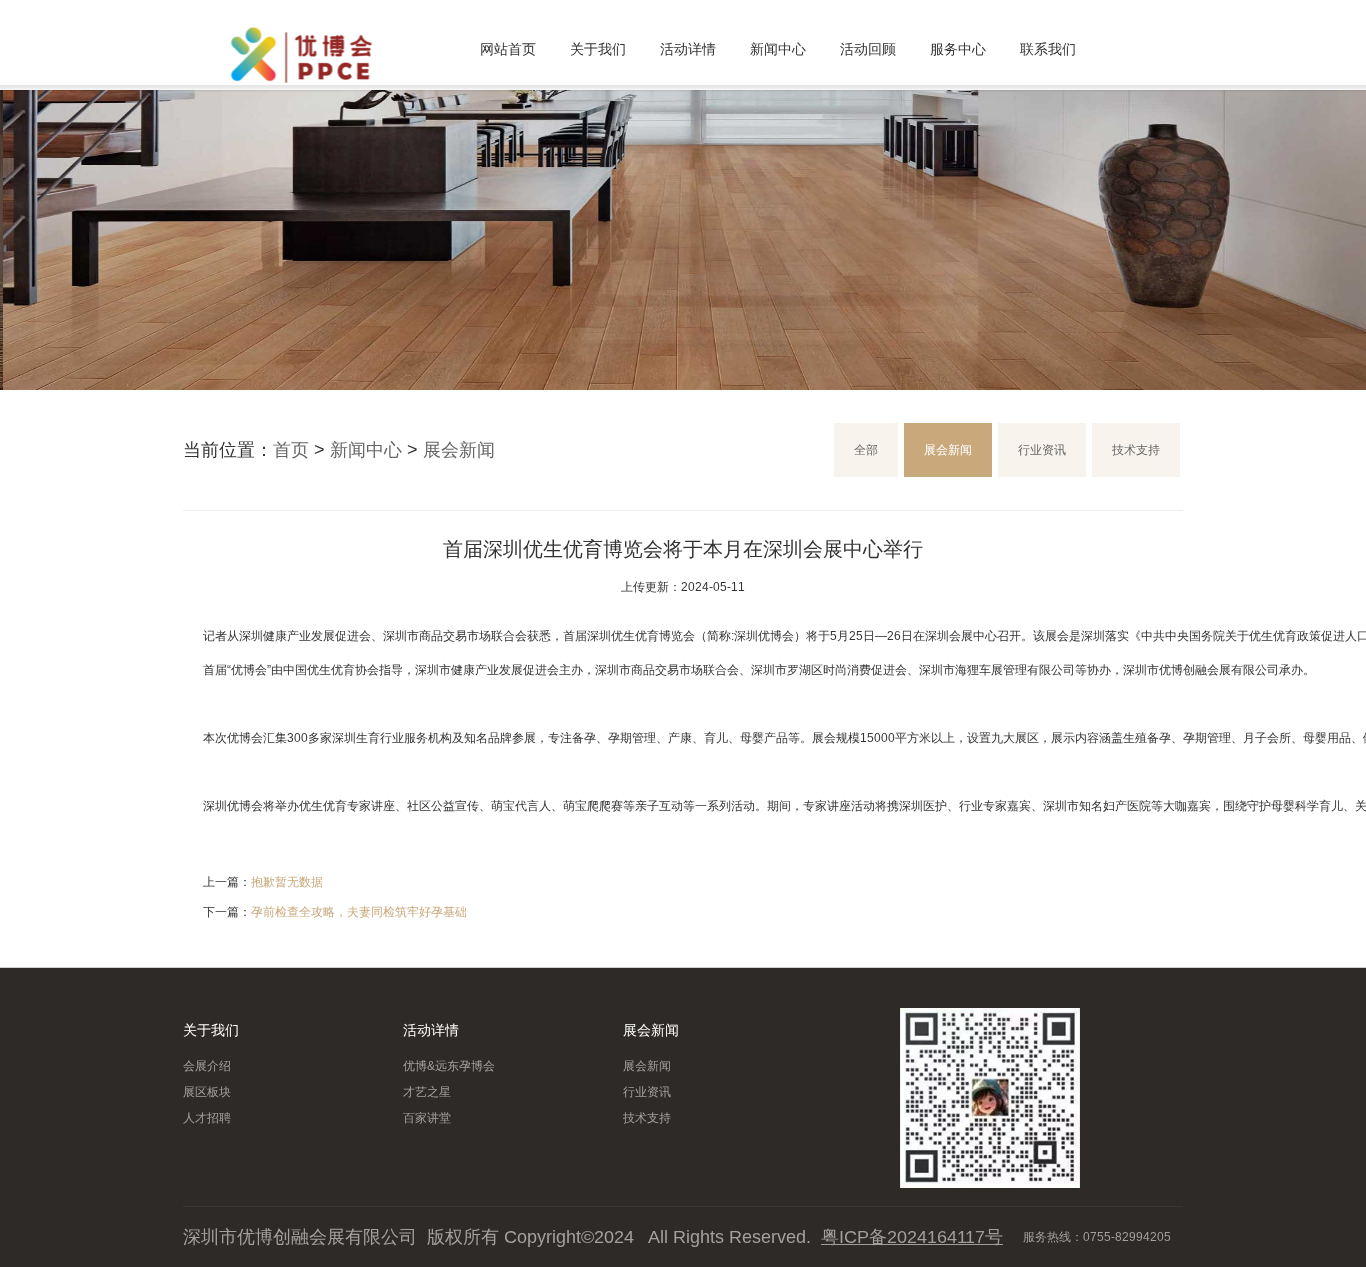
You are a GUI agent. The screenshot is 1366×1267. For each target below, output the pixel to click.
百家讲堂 (427, 1118)
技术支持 (1136, 450)
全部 (866, 450)
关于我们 (598, 49)
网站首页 (508, 49)
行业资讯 (1042, 450)
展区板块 (207, 1092)
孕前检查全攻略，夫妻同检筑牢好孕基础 (359, 912)
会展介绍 (207, 1066)
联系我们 (1048, 49)
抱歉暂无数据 (287, 882)
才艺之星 (427, 1092)
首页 (291, 450)
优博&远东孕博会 (449, 1066)
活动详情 (688, 49)
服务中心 (958, 49)
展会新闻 (459, 450)
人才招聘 (207, 1118)
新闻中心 (778, 49)
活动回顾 (868, 49)
